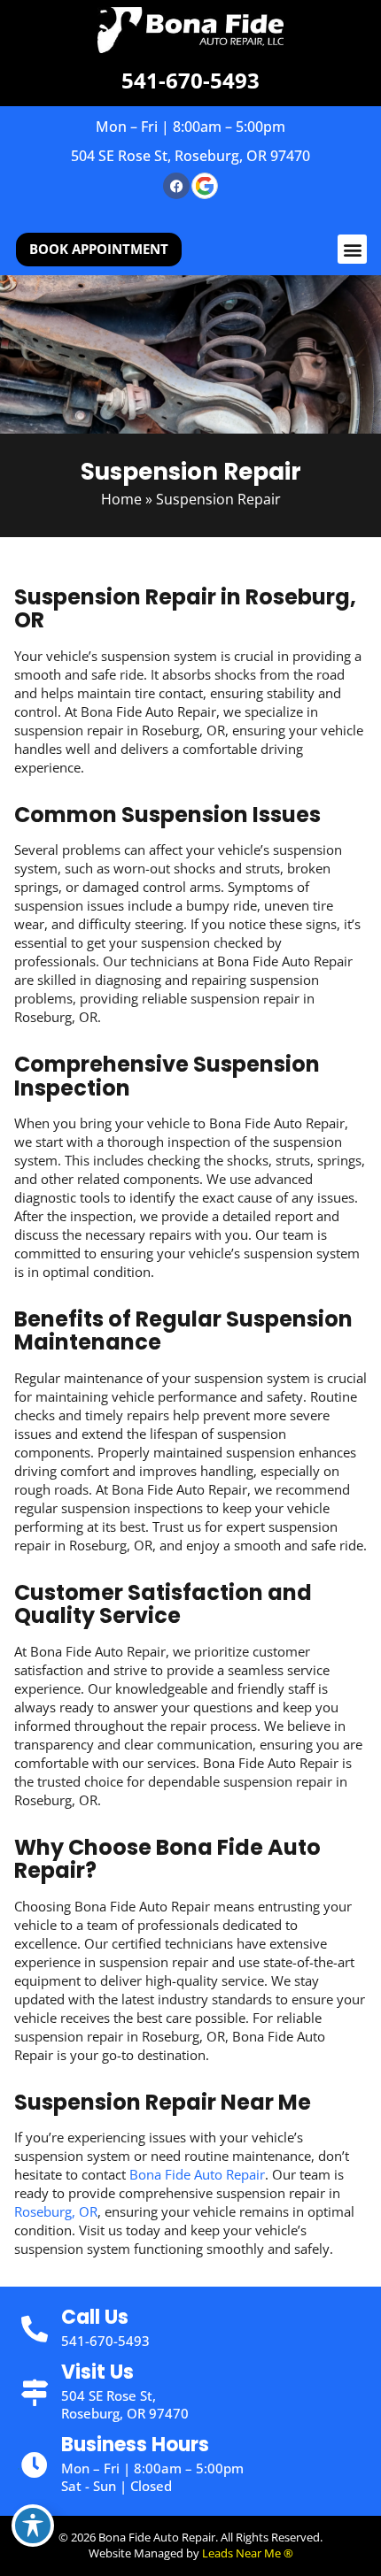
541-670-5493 (190, 80)
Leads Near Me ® (248, 2553)
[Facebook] (176, 186)
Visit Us (97, 2372)
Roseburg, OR (56, 2211)
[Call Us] (35, 2329)
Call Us (95, 2317)
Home (121, 499)
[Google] (205, 186)
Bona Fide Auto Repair (197, 2174)
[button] (352, 249)
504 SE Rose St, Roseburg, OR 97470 (190, 156)
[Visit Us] (35, 2393)
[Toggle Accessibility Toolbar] (33, 2526)
